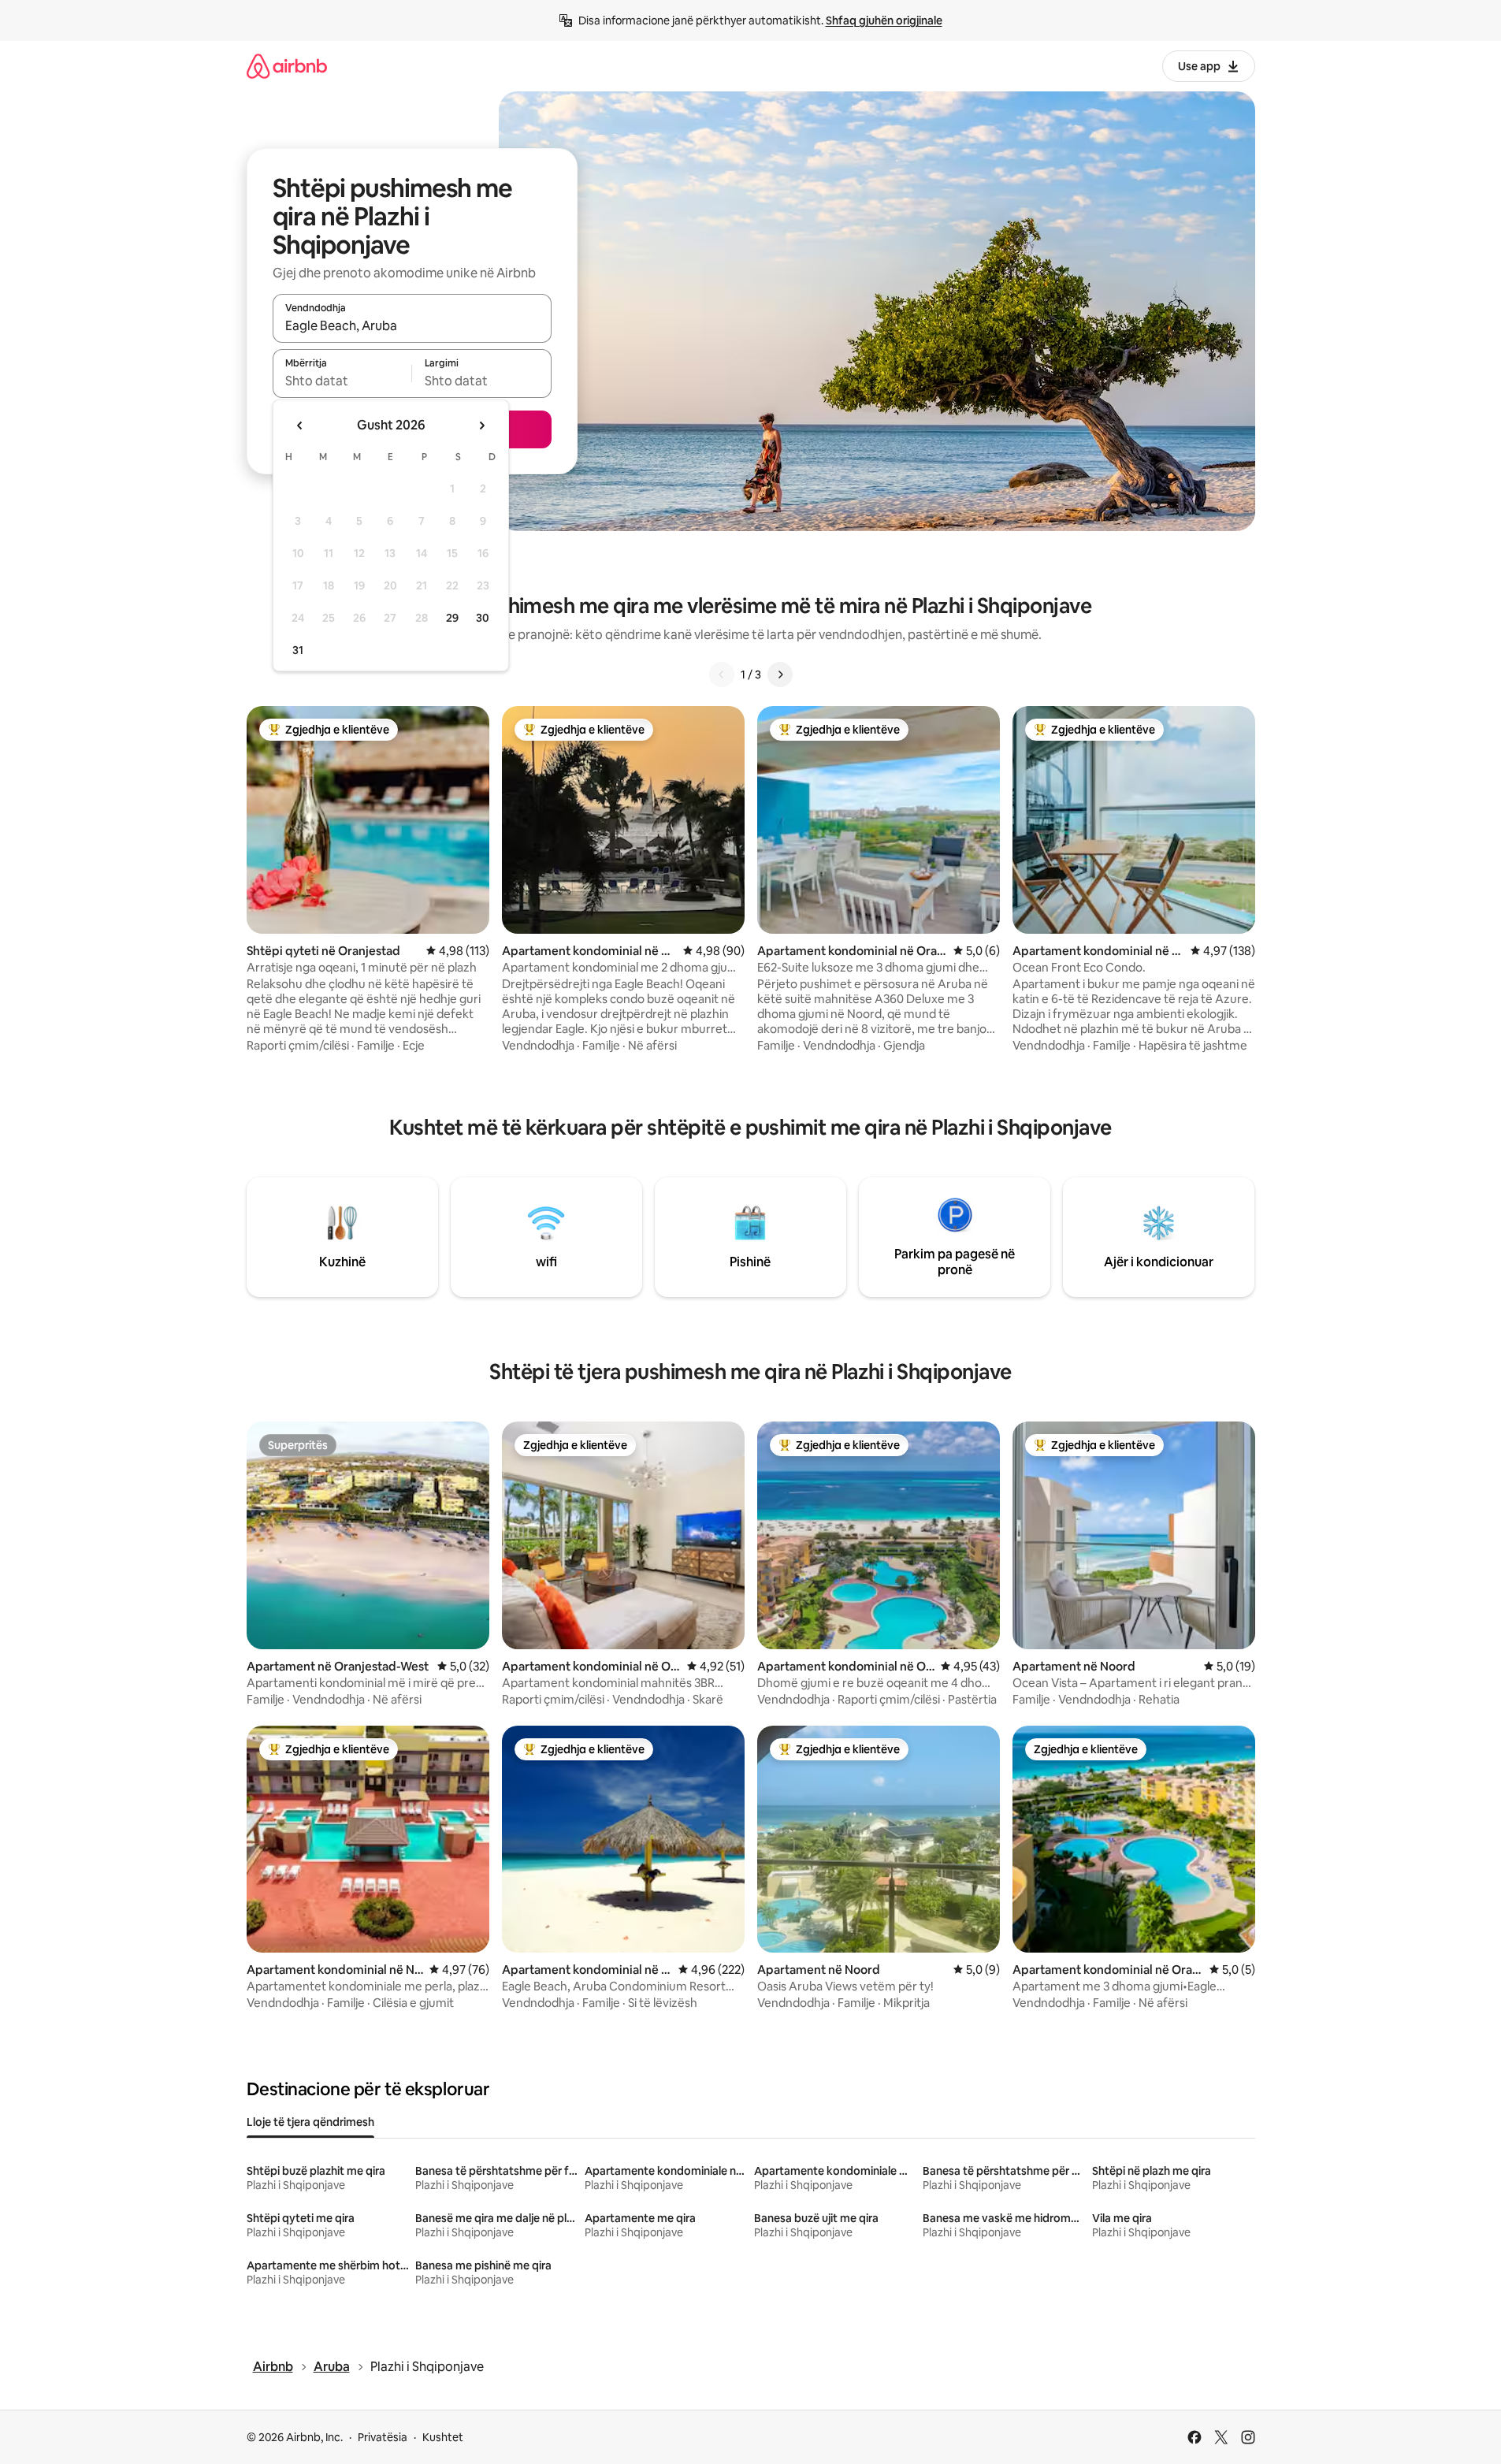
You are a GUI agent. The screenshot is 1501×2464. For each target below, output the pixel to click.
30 (483, 618)
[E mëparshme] (722, 675)
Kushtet (443, 2437)
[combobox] (412, 325)
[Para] (780, 675)
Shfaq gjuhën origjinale (884, 20)
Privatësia (383, 2437)
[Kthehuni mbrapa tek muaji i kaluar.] (300, 426)
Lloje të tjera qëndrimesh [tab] (310, 2122)
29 (452, 618)
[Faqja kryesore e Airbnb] (287, 66)
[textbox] (342, 381)
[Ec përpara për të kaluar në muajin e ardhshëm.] (481, 426)
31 (298, 650)
